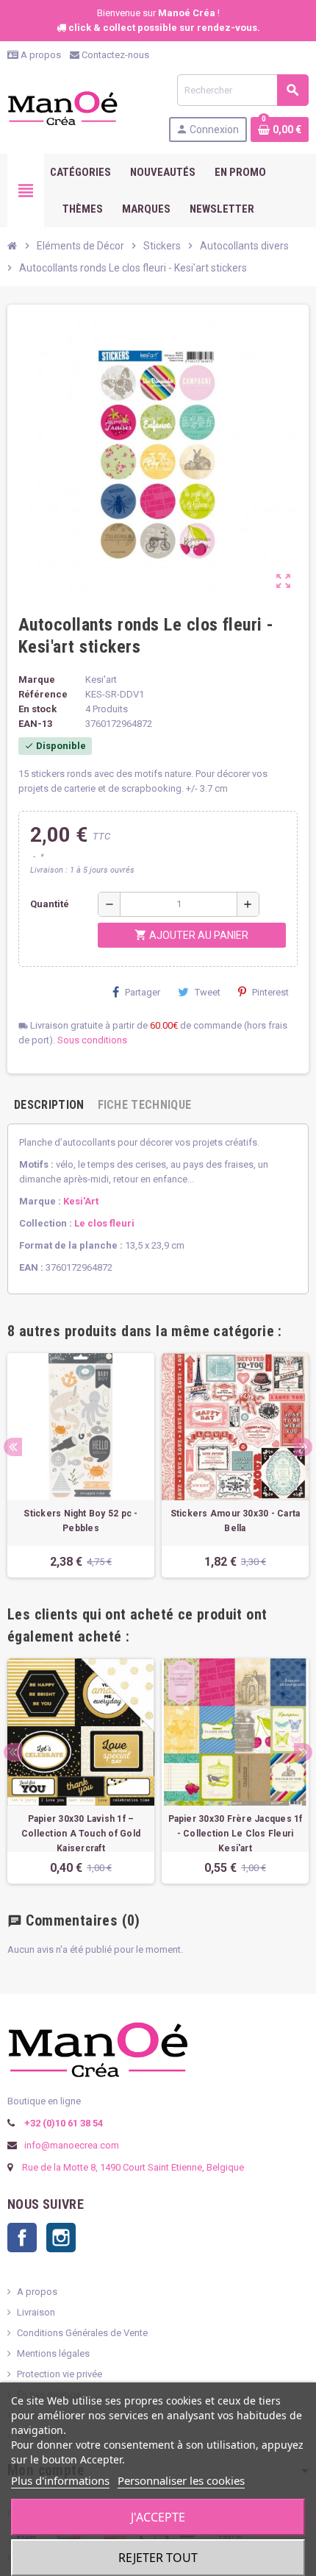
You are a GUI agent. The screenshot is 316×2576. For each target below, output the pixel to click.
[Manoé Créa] (62, 107)
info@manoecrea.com (71, 2145)
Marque (37, 680)
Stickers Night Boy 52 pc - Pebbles (80, 1521)
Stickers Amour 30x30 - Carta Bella (236, 1521)
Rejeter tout (158, 2558)
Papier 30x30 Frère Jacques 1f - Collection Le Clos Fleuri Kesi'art (236, 1834)
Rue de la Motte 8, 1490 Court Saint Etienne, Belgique (133, 2167)
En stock (37, 709)
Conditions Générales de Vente (82, 2333)
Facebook (22, 2238)
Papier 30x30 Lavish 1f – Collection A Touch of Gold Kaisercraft (81, 1834)
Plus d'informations (60, 2480)
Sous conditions (92, 1040)
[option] (81, 1465)
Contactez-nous (114, 55)
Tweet (208, 992)
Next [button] (303, 1447)
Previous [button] (13, 1447)
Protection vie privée (60, 2374)
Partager (143, 992)
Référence (43, 694)
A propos (40, 55)
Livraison (36, 2312)
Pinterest (270, 992)
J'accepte (158, 2517)
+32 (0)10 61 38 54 (62, 2123)
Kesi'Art (81, 1201)
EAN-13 (35, 724)
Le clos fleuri (104, 1223)
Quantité (50, 904)
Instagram (61, 2238)
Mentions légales (53, 2353)
